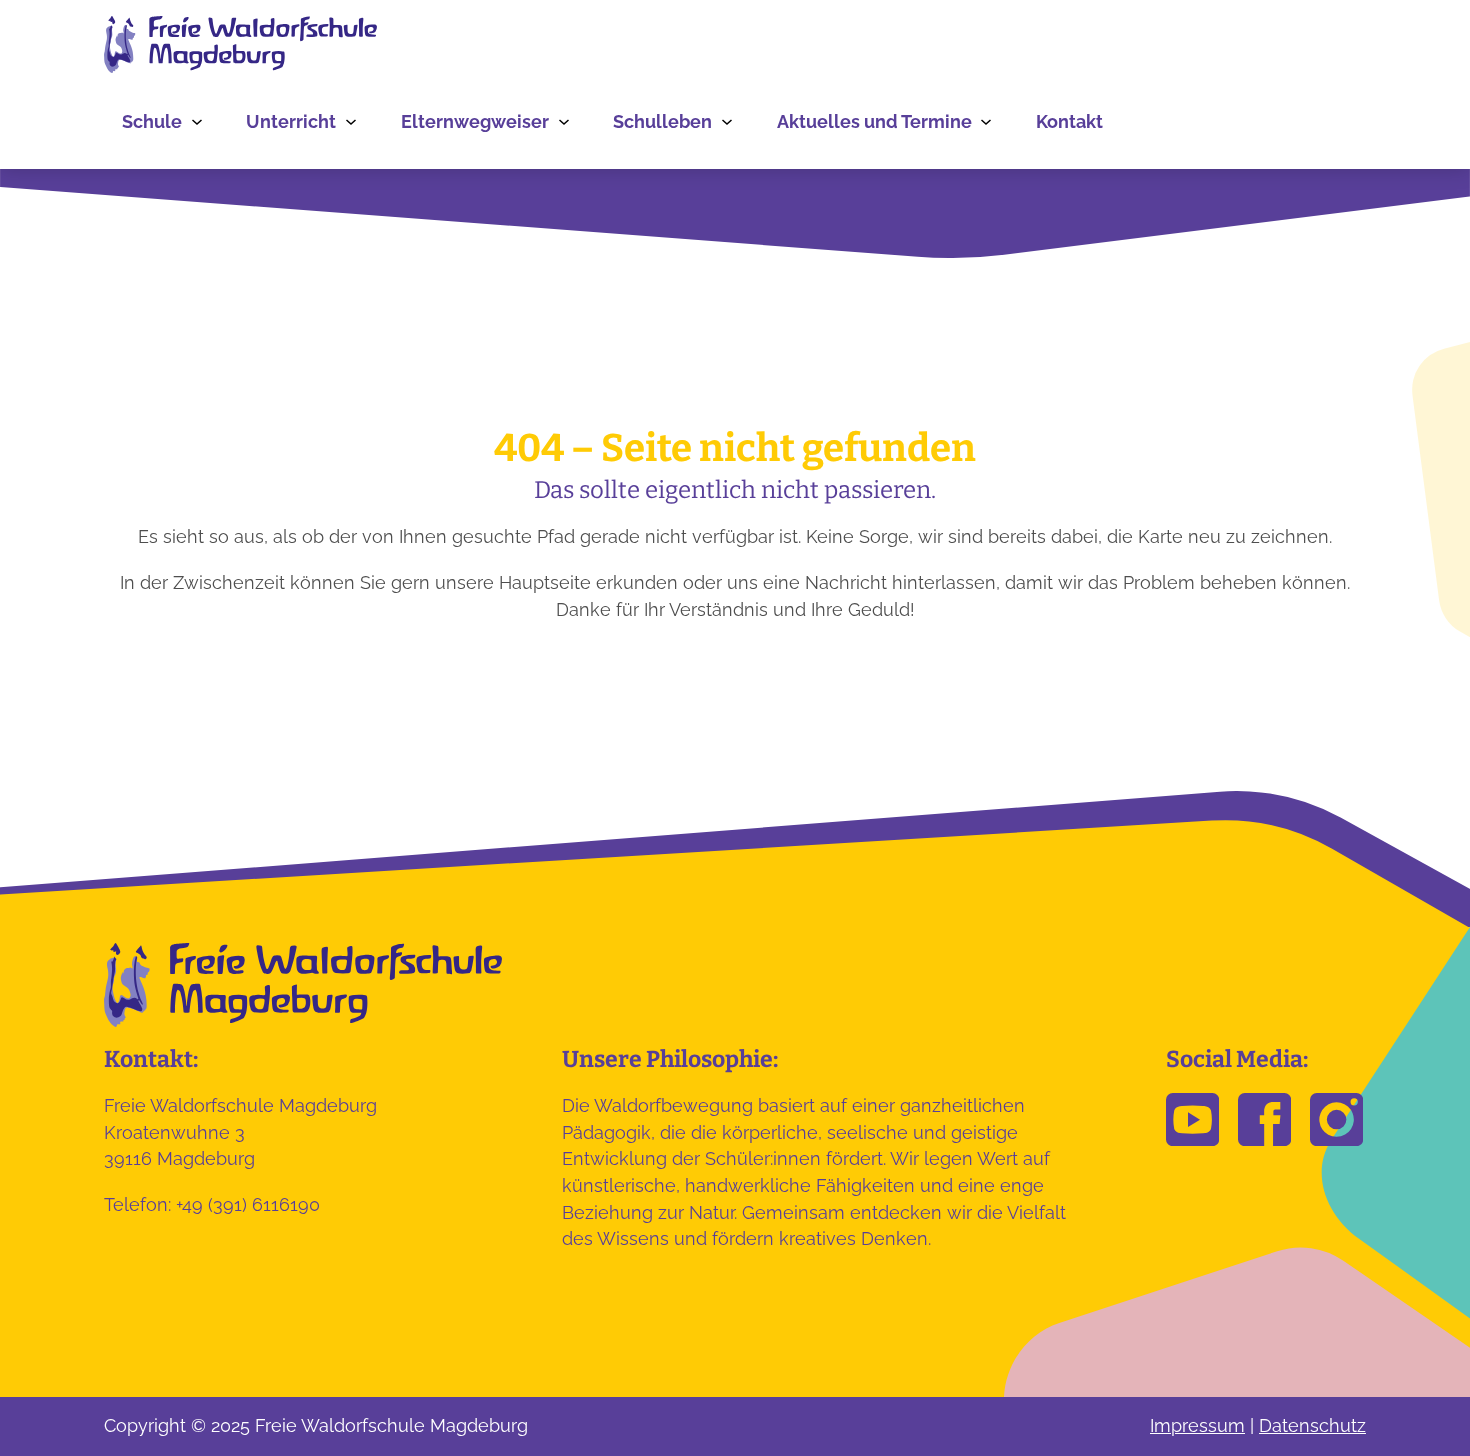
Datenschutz (1312, 1425)
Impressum (1197, 1425)
